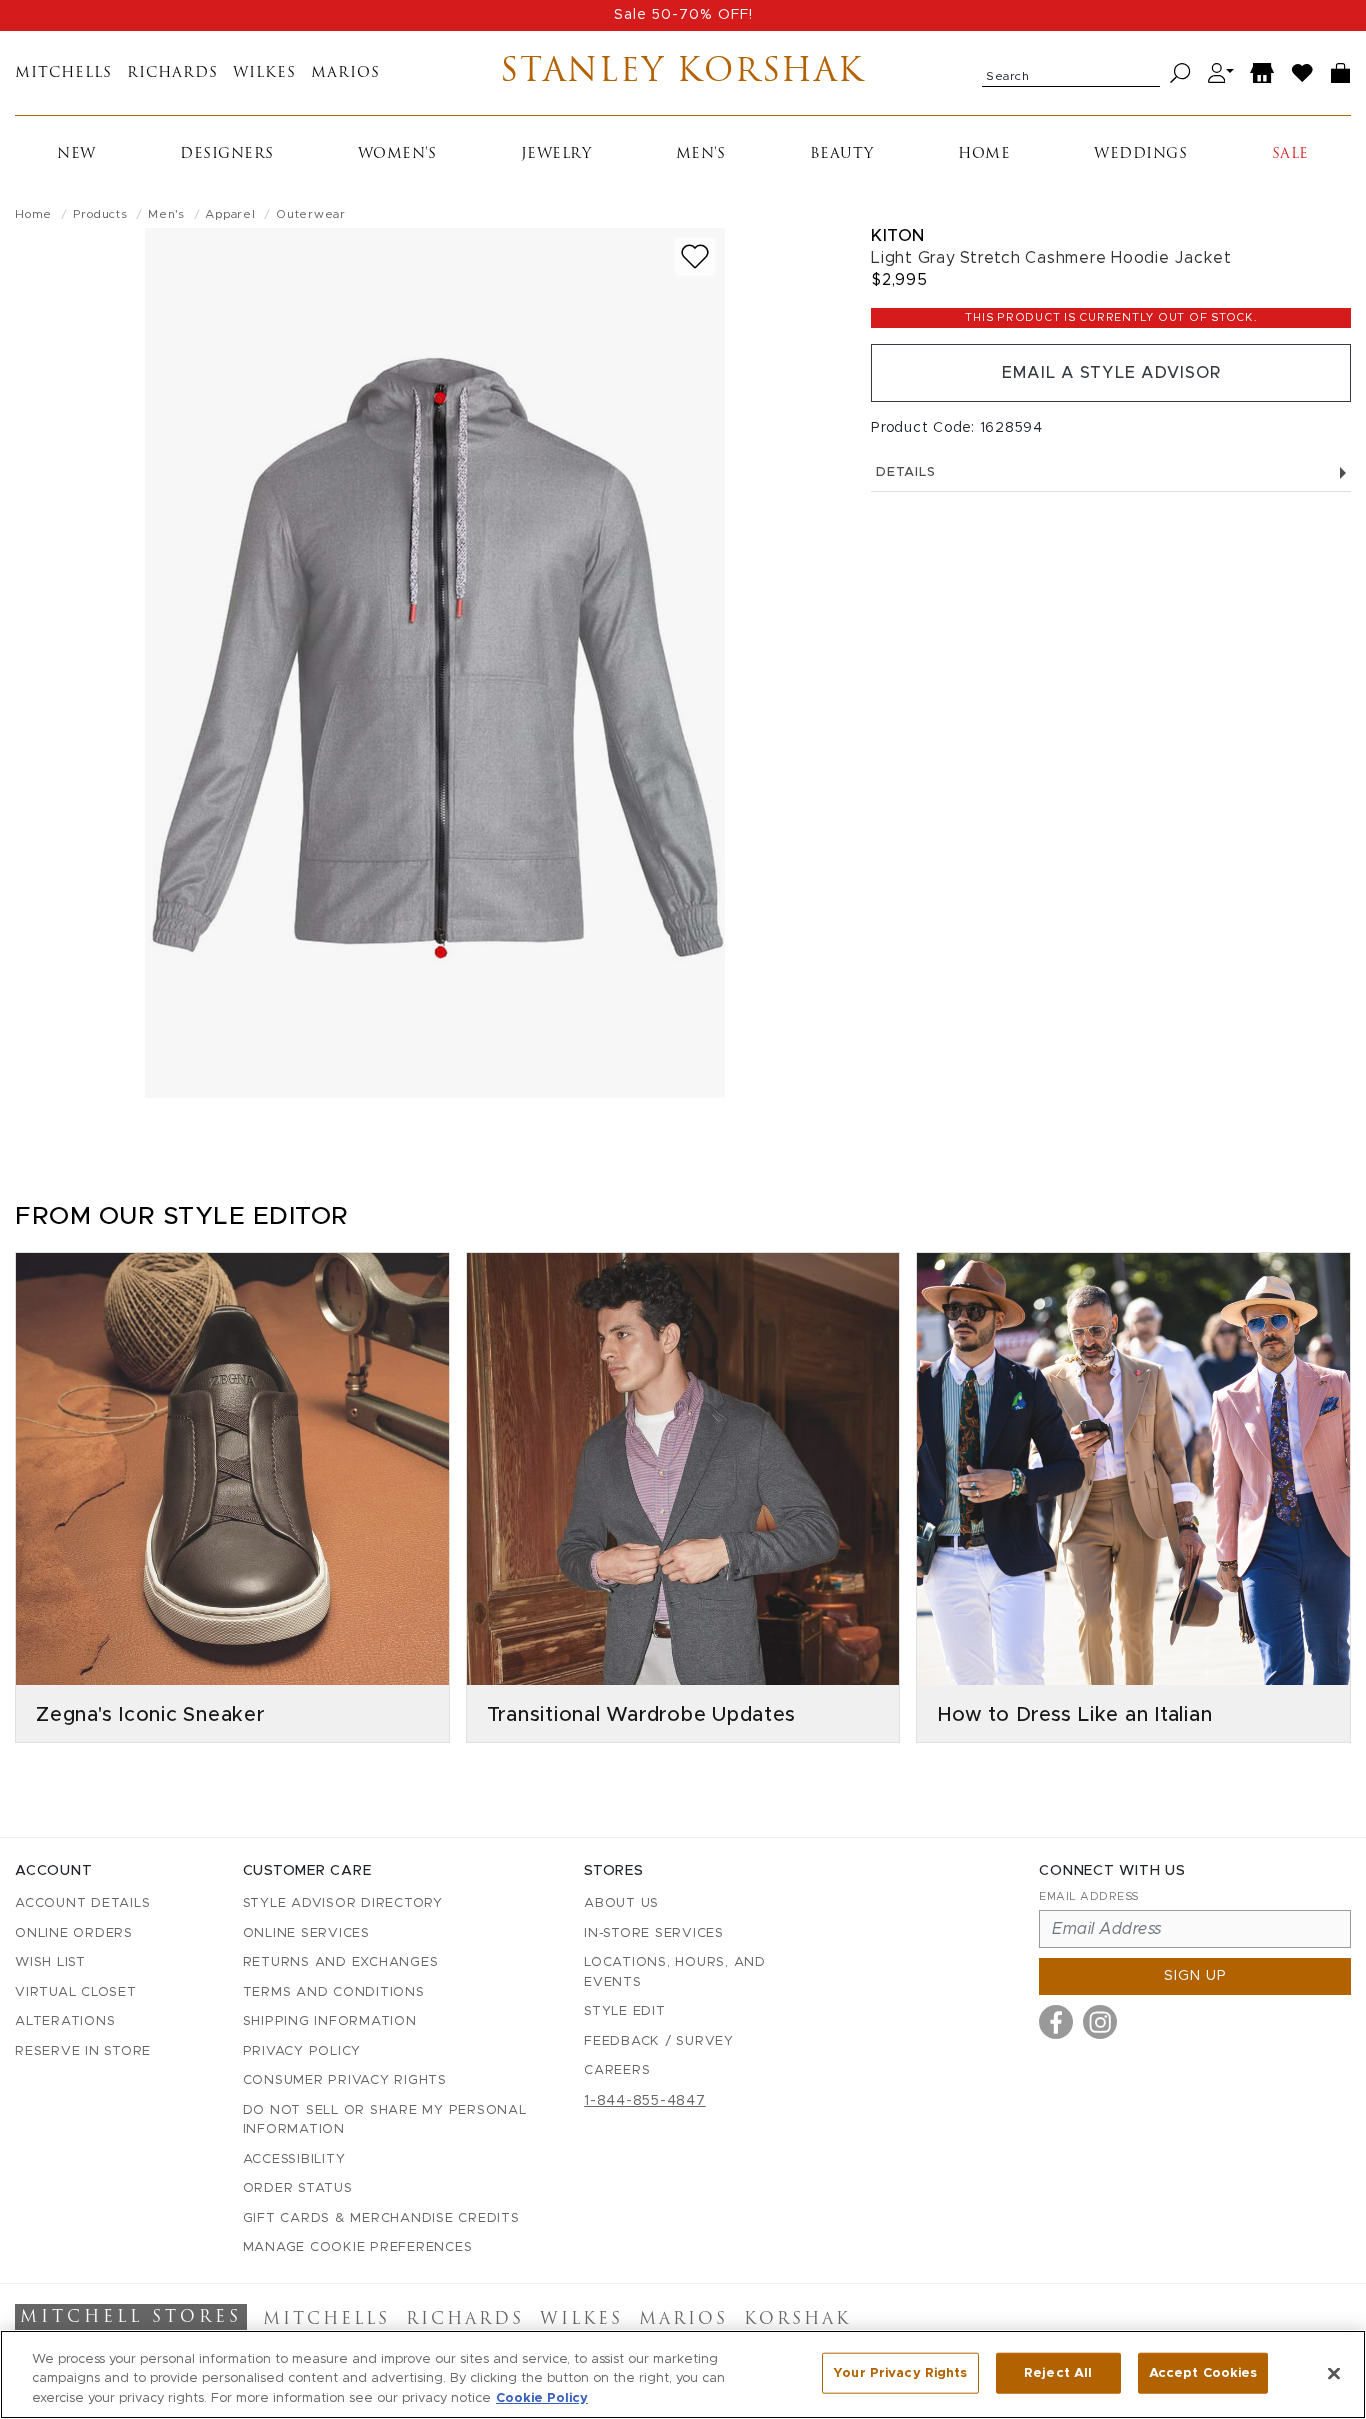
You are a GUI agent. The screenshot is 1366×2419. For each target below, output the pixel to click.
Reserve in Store (83, 2051)
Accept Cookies (1203, 2372)
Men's (701, 154)
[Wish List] (1303, 73)
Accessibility (294, 2159)
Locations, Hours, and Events (675, 1972)
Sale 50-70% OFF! (683, 15)
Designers (227, 154)
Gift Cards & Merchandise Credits (381, 2218)
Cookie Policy (542, 2398)
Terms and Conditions (334, 1992)
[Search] (1180, 73)
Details (905, 472)
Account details (82, 1903)
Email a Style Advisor (1111, 373)
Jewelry (556, 154)
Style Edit (625, 2011)
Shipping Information (330, 2021)
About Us (621, 1903)
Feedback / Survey (659, 2041)
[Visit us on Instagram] (1100, 2022)
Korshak (797, 2320)
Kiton (898, 235)
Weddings (1140, 154)
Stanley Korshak (682, 73)
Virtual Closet (76, 1992)
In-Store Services (654, 1933)
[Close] (1334, 2373)
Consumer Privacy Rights (345, 2080)
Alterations (65, 2021)
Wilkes (264, 73)
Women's (397, 154)
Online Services (306, 1933)
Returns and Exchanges (341, 1962)
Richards (172, 73)
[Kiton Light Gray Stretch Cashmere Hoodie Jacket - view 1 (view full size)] (435, 663)
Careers (617, 2070)
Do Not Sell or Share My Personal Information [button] (385, 2120)
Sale (1290, 154)
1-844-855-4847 (645, 2101)
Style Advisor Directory (343, 1903)
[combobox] (1071, 73)
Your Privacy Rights (900, 2372)
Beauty (842, 154)
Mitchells (63, 73)
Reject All (1058, 2372)
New (76, 154)
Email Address (1089, 1896)
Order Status (298, 2188)
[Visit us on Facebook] (1056, 2022)
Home (984, 154)
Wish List (50, 1962)
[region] (683, 2374)
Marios (345, 73)
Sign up (1195, 1976)
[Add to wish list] (695, 256)
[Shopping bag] (1341, 73)
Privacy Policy (302, 2051)
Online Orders (74, 1933)
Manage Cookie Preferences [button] (358, 2247)
